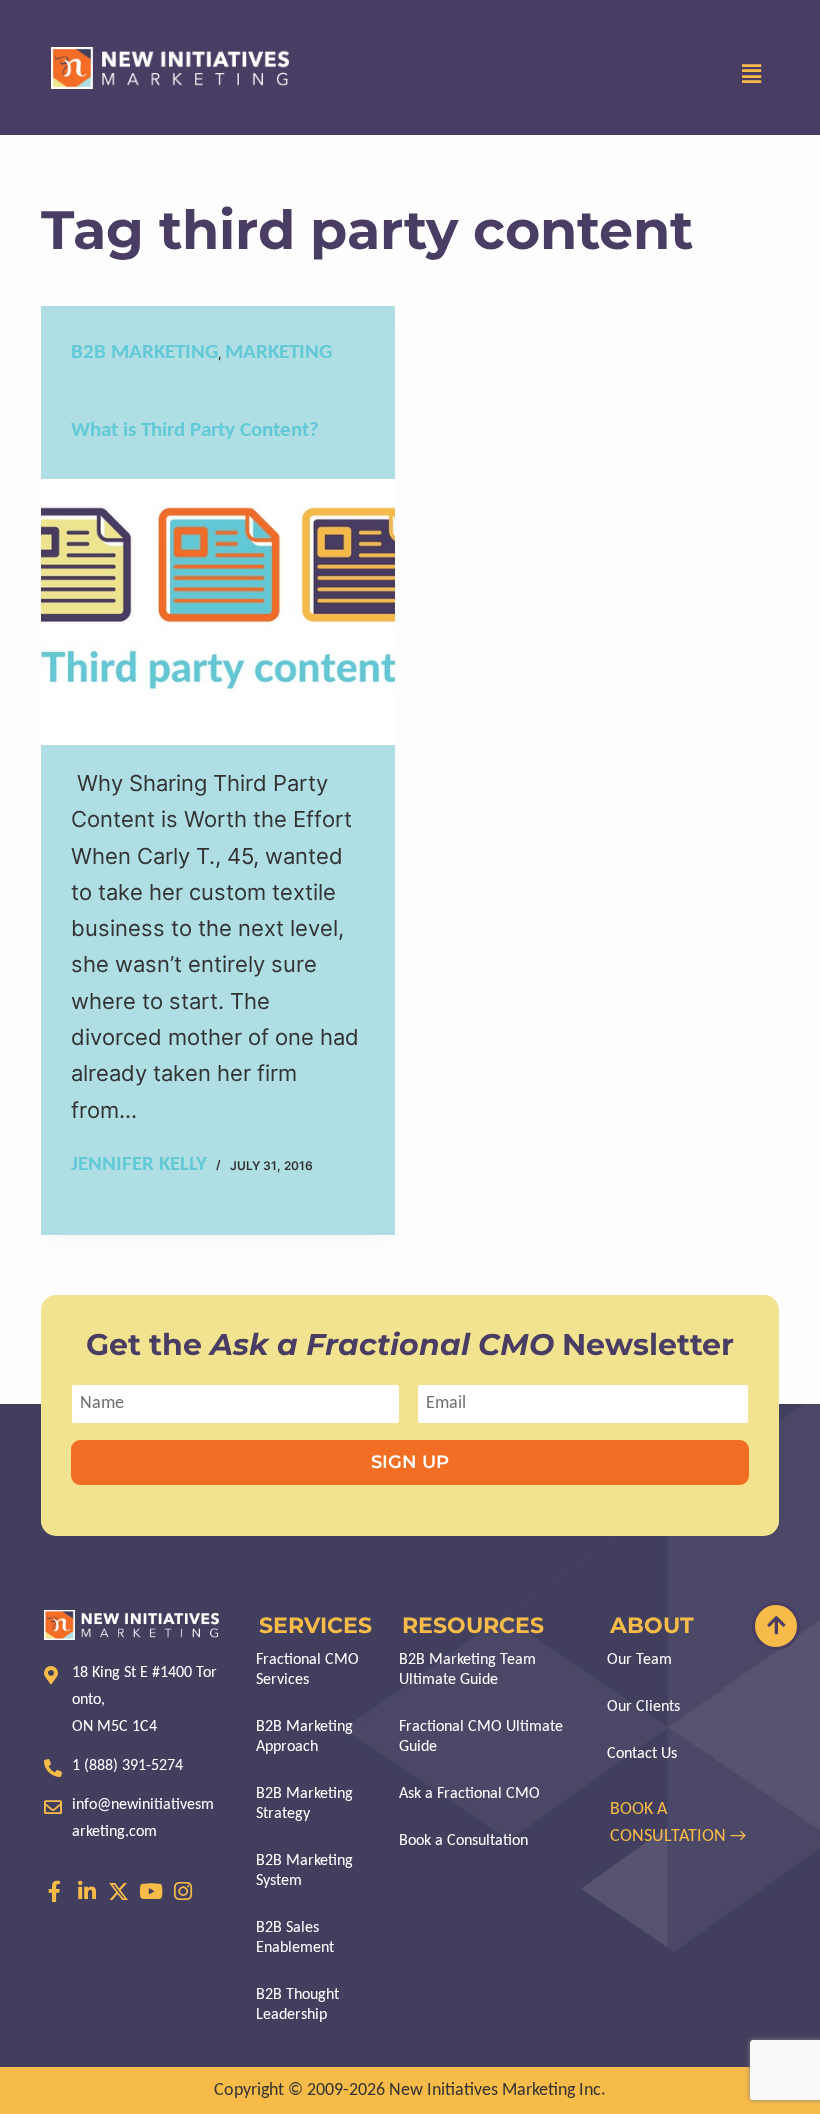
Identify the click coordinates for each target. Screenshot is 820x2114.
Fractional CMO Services (307, 1670)
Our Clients (643, 1707)
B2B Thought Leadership (297, 2005)
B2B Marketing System (304, 1871)
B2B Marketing (144, 352)
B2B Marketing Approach (304, 1737)
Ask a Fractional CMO (469, 1794)
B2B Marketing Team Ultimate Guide (467, 1670)
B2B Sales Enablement (295, 1938)
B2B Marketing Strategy (304, 1804)
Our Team (639, 1660)
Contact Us (642, 1754)
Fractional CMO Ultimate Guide (481, 1737)
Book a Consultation (463, 1841)
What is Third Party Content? (195, 430)
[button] (752, 75)
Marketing (278, 352)
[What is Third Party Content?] (218, 612)
